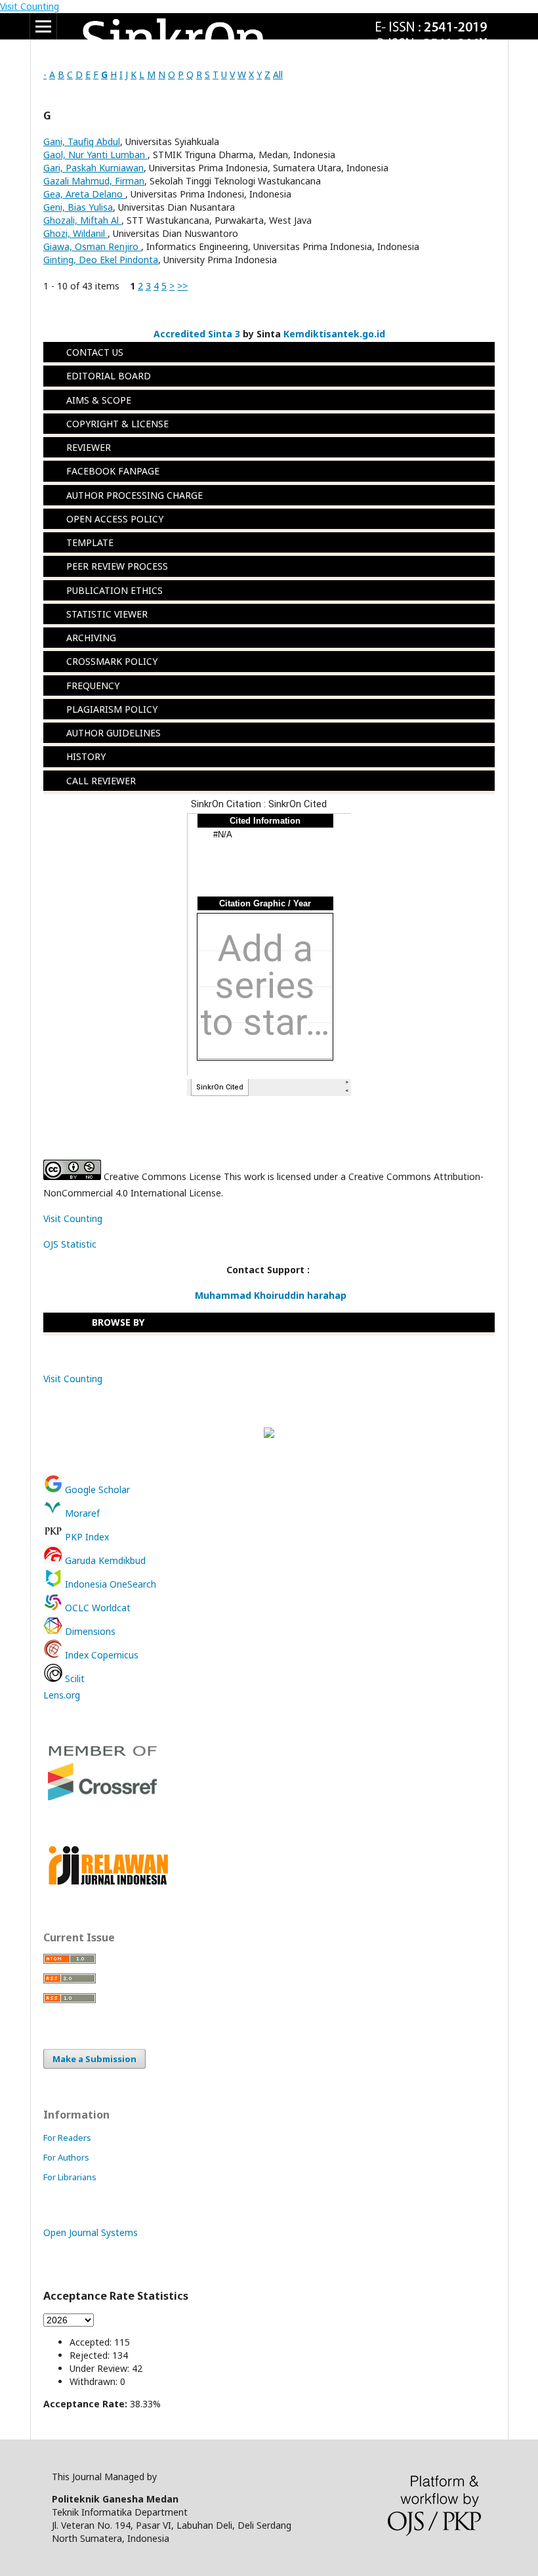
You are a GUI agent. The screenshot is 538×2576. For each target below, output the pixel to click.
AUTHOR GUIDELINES (114, 733)
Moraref (81, 1513)
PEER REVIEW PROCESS (117, 567)
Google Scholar (97, 1489)
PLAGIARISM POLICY (112, 709)
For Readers (67, 2138)
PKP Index (86, 1537)
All (278, 74)
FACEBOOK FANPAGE (113, 472)
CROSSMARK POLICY (112, 662)
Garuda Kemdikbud (104, 1560)
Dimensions (89, 1631)
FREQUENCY (93, 686)
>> (182, 286)
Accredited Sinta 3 (197, 334)
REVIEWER (89, 447)
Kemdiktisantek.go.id (334, 334)
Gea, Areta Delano (84, 194)
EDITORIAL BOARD (109, 376)
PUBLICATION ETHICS (114, 590)
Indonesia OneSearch (109, 1584)
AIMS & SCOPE (99, 400)
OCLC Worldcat (96, 1608)
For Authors (66, 2157)
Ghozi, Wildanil (75, 233)
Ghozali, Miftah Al (82, 220)
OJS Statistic (70, 1244)
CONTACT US (95, 352)
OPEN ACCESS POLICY (115, 519)
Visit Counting (30, 6)
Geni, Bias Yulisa (78, 207)
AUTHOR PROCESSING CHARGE (136, 495)
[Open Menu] (43, 26)
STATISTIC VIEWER (107, 614)
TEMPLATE (90, 542)
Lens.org (62, 1695)
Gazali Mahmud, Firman (94, 181)
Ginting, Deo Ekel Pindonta (101, 260)
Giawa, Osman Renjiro (92, 246)
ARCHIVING (91, 638)
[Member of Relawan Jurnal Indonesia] (108, 1883)
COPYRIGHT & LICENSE (117, 424)
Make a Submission (94, 2059)
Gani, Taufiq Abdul (82, 141)
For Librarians (70, 2177)
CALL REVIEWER (101, 781)
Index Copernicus (100, 1655)
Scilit (73, 1679)
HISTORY (86, 757)
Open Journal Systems (91, 2232)
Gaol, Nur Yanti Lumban (95, 155)
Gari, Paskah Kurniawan (93, 168)
